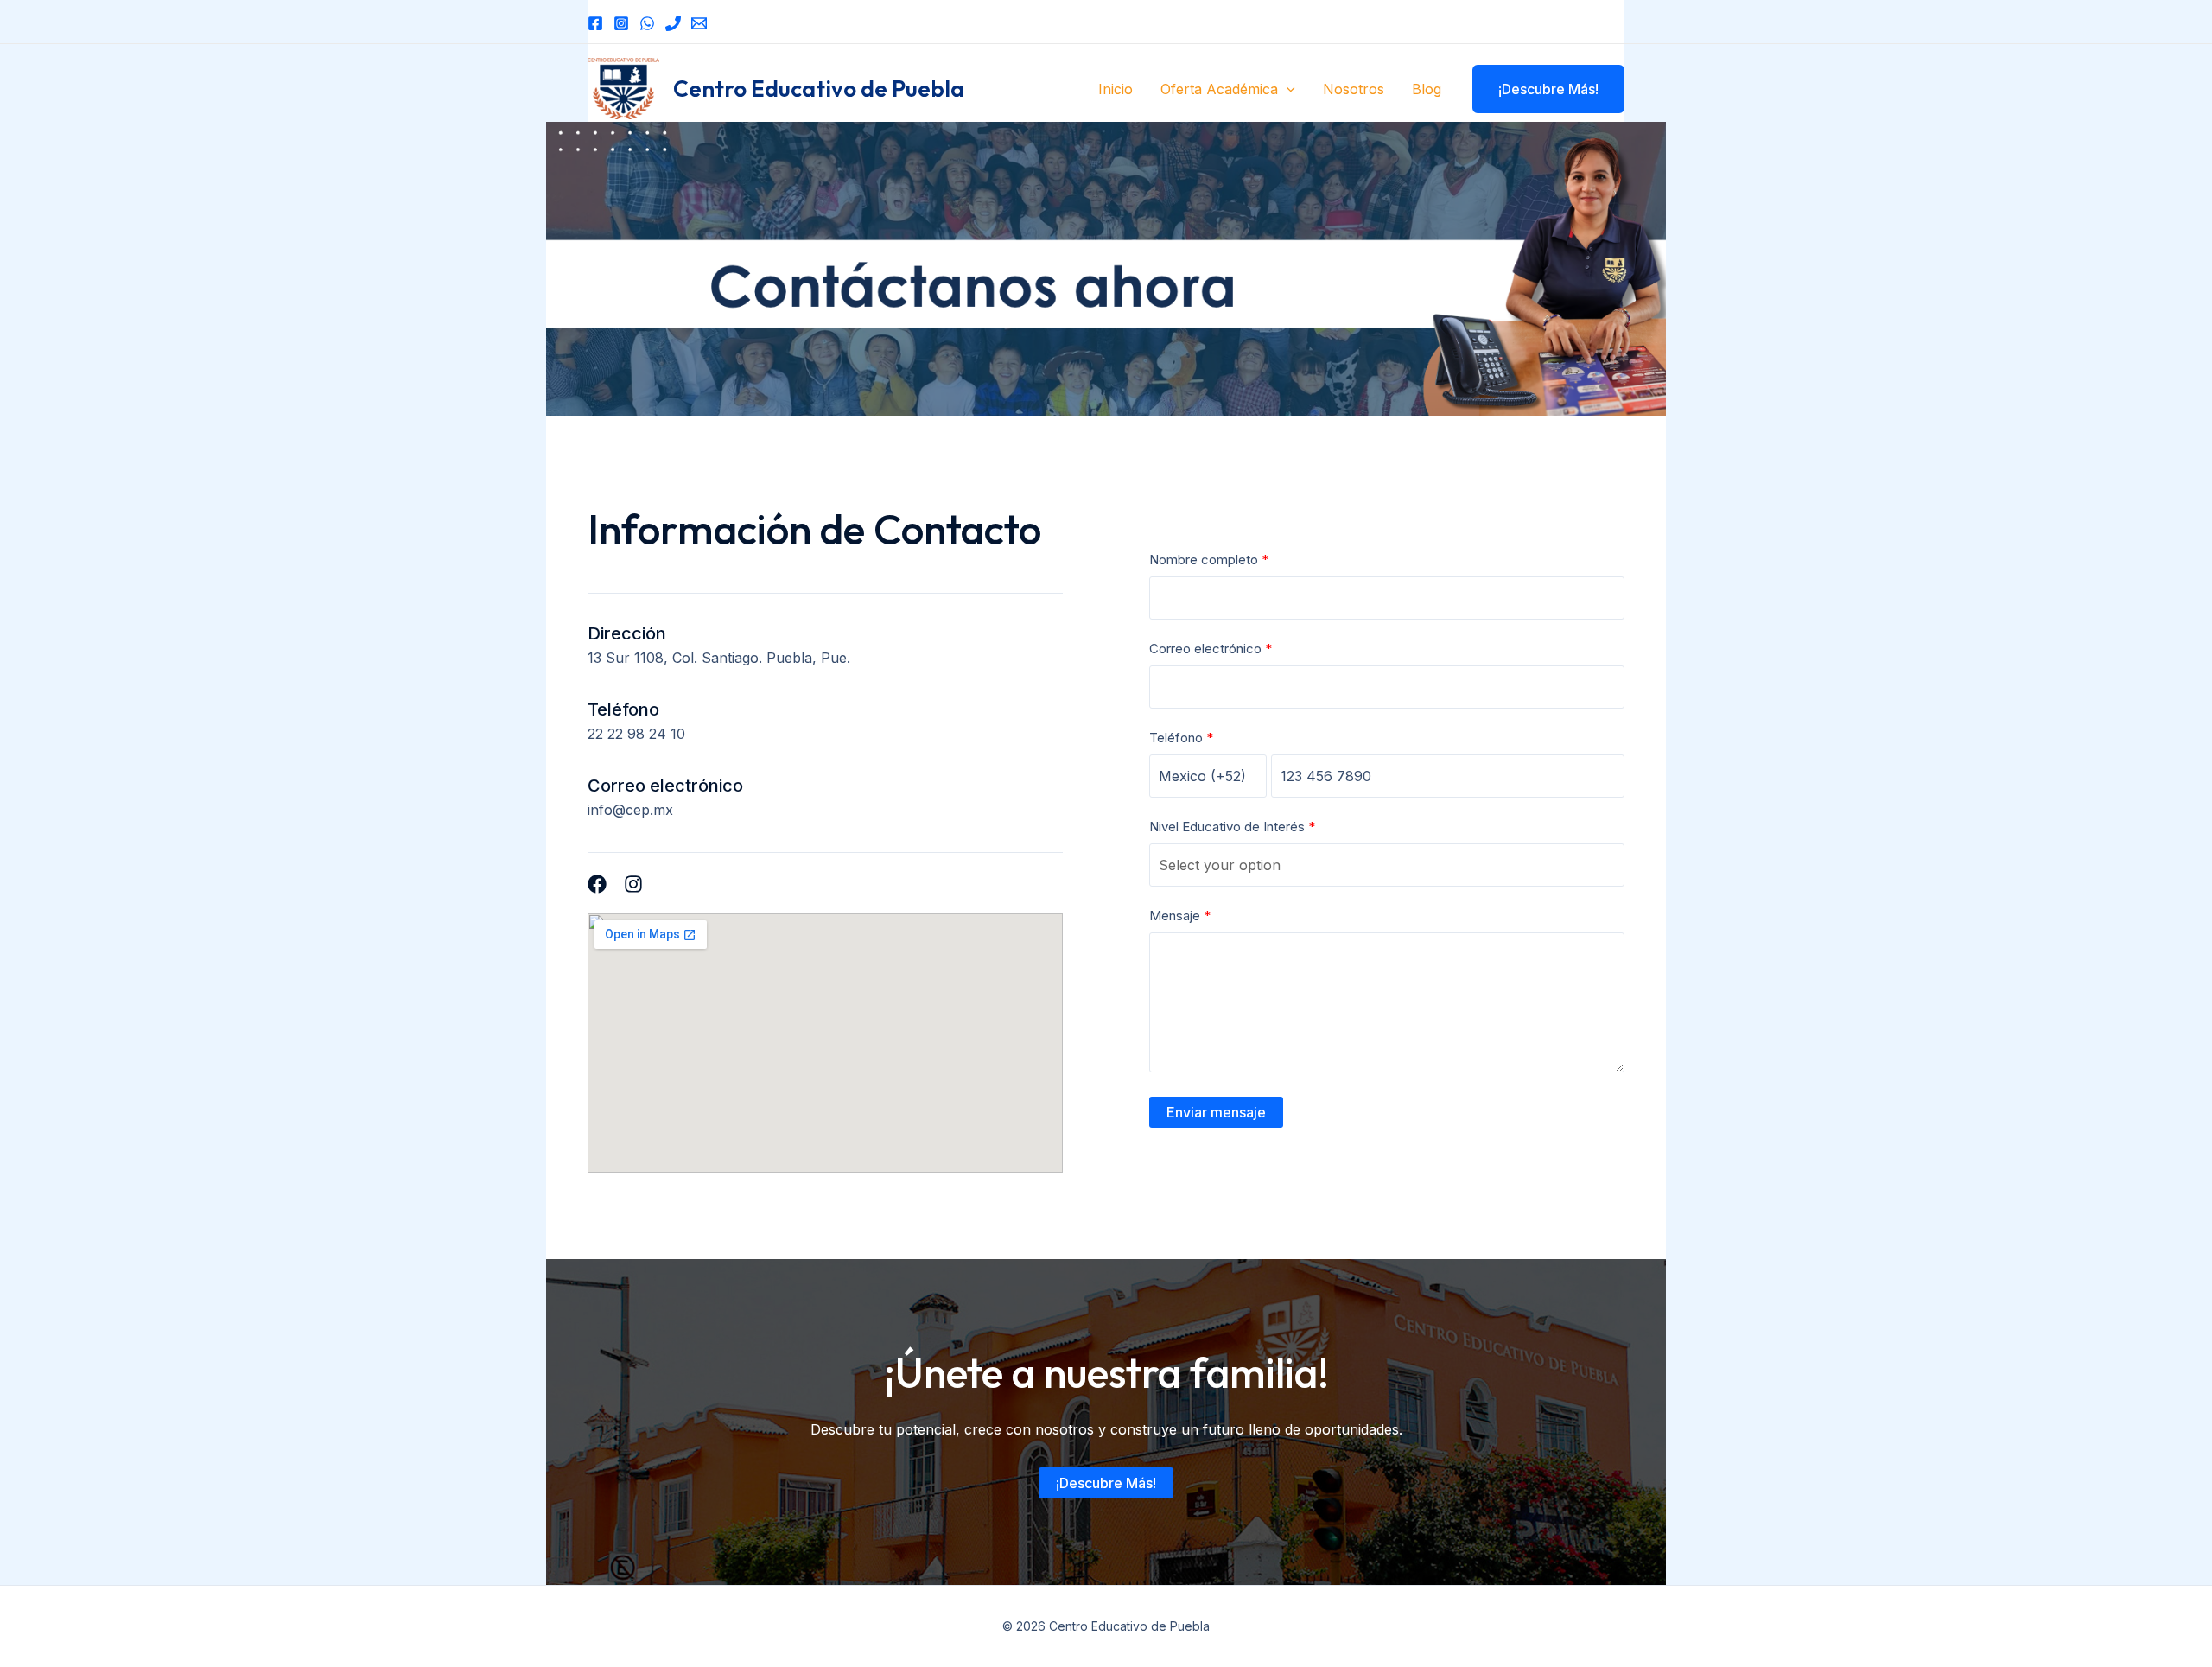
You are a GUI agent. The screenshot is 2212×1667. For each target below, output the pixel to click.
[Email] (699, 23)
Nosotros (1354, 89)
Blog (1427, 89)
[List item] (597, 884)
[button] (1287, 89)
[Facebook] (595, 23)
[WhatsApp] (647, 23)
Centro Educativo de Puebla (819, 89)
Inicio (1116, 89)
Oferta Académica (1219, 89)
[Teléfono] (673, 23)
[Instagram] (621, 23)
